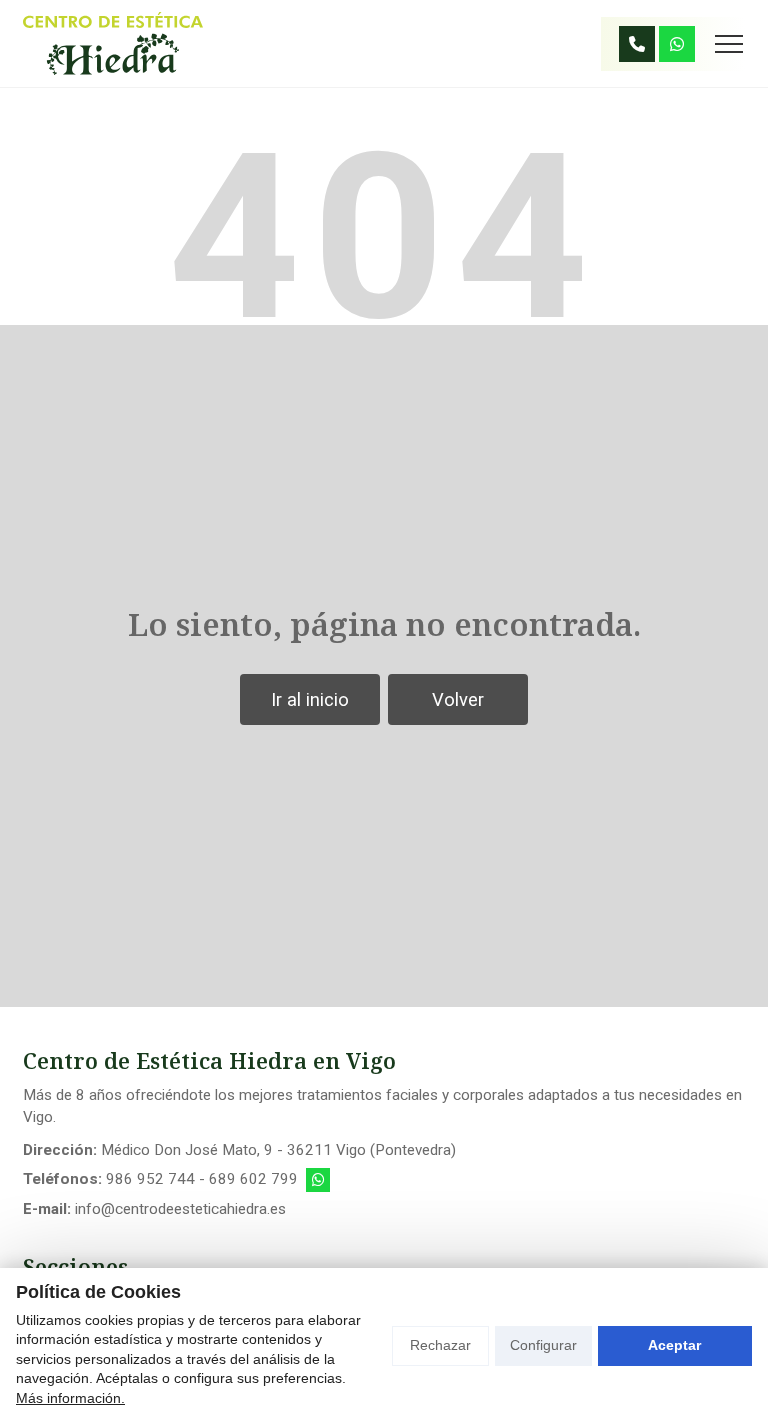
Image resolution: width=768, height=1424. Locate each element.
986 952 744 (150, 1179)
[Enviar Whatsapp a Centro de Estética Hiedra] (677, 44)
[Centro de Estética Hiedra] (113, 43)
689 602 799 (253, 1179)
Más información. (70, 1398)
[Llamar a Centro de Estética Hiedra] (637, 44)
